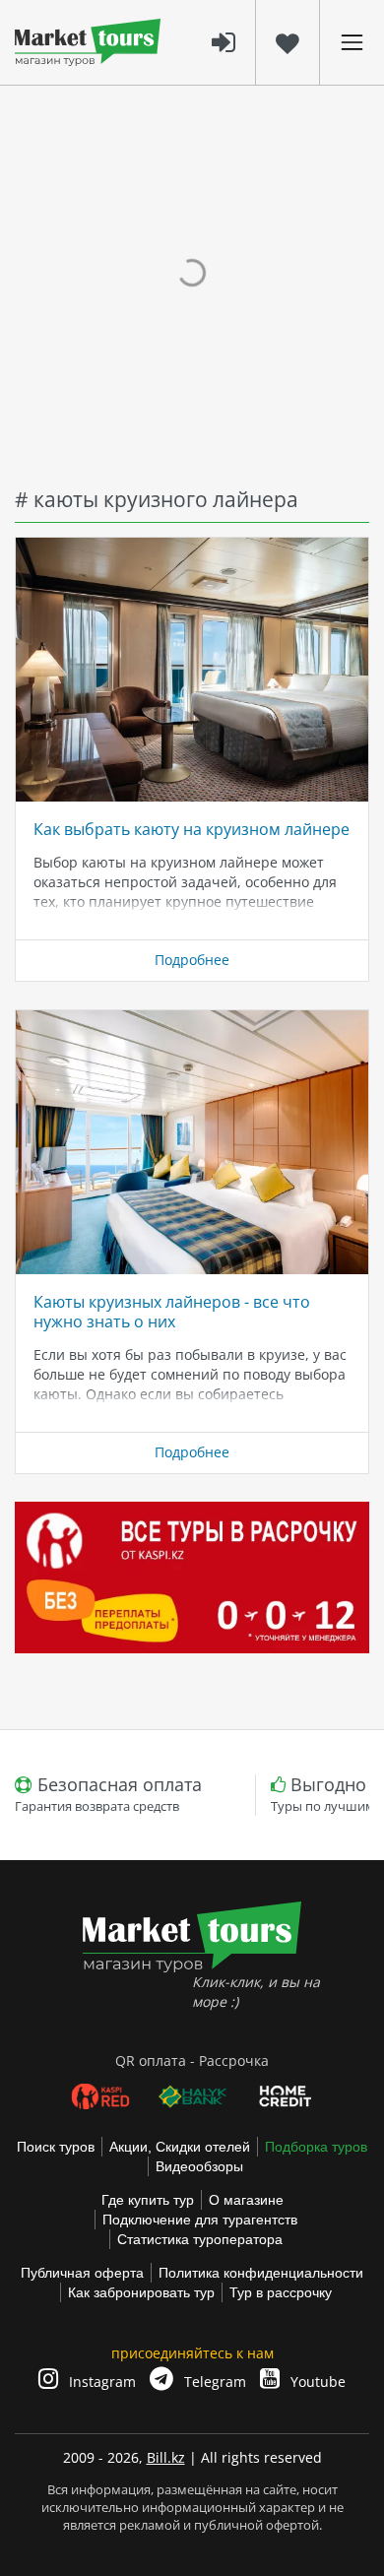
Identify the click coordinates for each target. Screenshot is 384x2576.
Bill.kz (166, 2457)
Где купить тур (148, 2200)
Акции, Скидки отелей (180, 2147)
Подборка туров (316, 2147)
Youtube (316, 2382)
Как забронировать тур (141, 2292)
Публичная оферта (82, 2273)
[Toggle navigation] (352, 42)
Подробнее (192, 960)
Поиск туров (56, 2147)
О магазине (246, 2200)
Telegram (213, 2382)
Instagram (100, 2382)
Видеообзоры (199, 2166)
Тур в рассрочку (281, 2292)
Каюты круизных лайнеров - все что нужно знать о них (172, 1312)
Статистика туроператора (200, 2239)
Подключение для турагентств (200, 2220)
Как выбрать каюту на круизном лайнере (192, 829)
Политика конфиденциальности (261, 2273)
